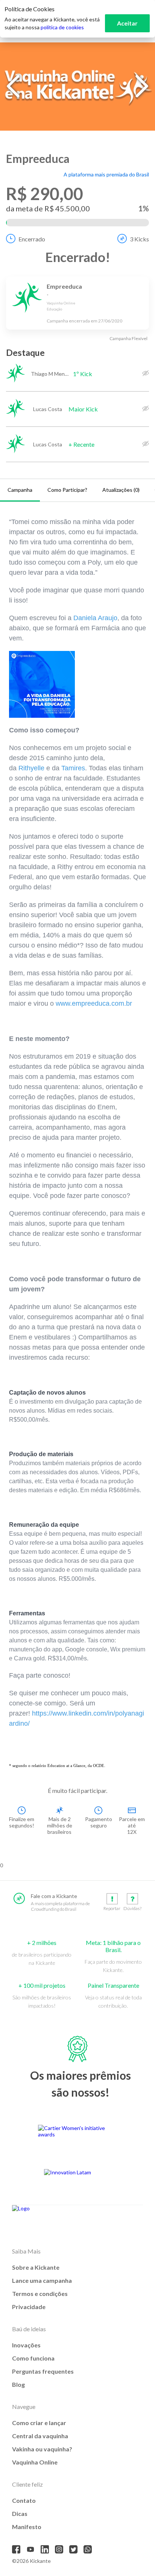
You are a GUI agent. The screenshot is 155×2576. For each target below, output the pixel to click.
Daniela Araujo (95, 618)
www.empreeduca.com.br (94, 1003)
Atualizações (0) (121, 490)
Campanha (20, 490)
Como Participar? (67, 490)
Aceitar (127, 23)
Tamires (73, 768)
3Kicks (139, 239)
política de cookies (62, 27)
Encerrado (32, 239)
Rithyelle (31, 768)
